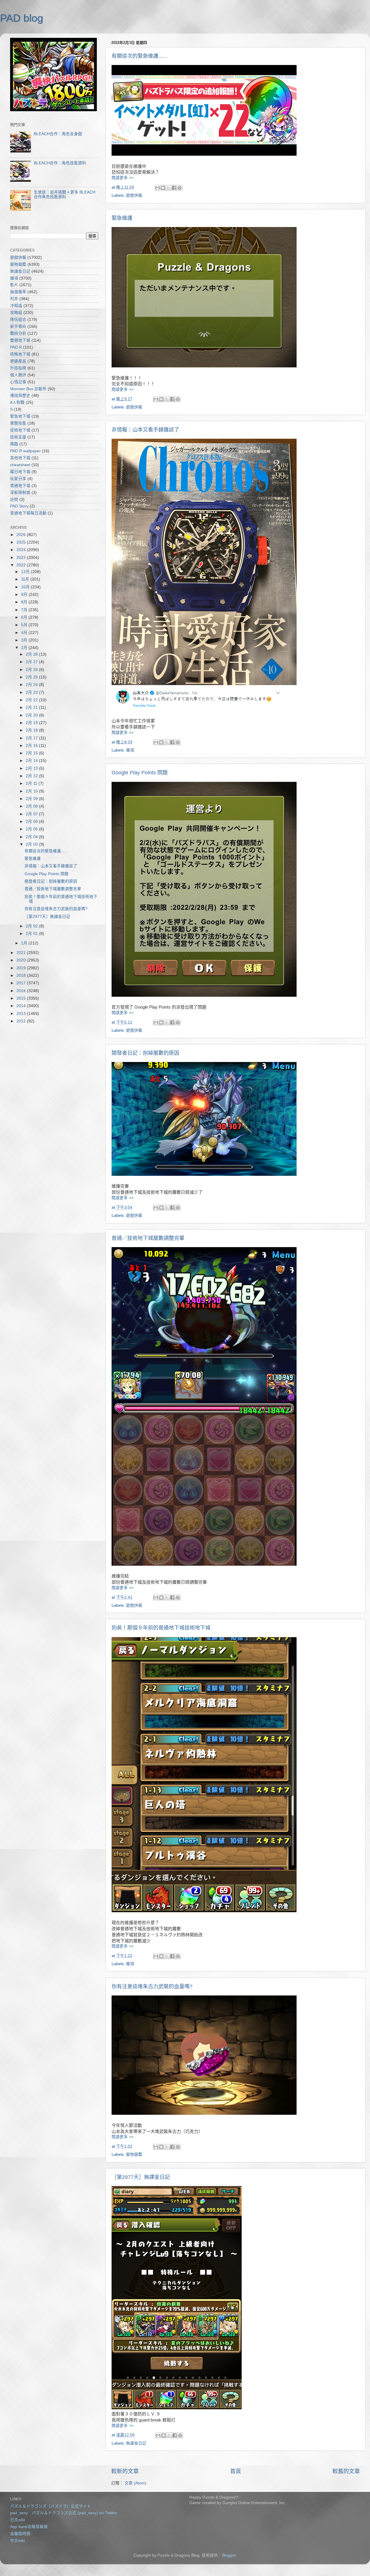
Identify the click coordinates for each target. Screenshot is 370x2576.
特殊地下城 (20, 354)
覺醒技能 (18, 423)
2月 (25, 648)
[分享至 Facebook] (174, 188)
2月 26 (32, 670)
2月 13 (32, 768)
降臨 (14, 444)
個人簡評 (18, 375)
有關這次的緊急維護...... (139, 56)
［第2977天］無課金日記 (141, 2177)
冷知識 (16, 306)
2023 (22, 558)
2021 (22, 953)
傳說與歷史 (20, 396)
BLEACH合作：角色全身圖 (58, 134)
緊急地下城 (20, 416)
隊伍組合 (18, 320)
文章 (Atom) (135, 2483)
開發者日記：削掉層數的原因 (145, 1053)
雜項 (130, 750)
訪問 (14, 500)
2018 (22, 975)
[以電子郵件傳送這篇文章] (158, 188)
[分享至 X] (169, 188)
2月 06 (32, 822)
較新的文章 (125, 2471)
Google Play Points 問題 (140, 773)
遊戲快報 (134, 195)
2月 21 (32, 707)
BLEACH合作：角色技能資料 (60, 163)
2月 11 (32, 783)
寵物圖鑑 (134, 2154)
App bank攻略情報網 (29, 2527)
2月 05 (32, 829)
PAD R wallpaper (25, 451)
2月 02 (32, 926)
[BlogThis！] (163, 188)
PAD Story (19, 506)
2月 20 (32, 715)
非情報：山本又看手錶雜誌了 (145, 430)
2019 (22, 968)
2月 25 (32, 677)
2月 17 (32, 738)
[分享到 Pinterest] (180, 188)
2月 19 (32, 723)
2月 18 (32, 730)
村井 (14, 299)
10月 (26, 587)
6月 (25, 617)
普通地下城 (20, 486)
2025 (22, 542)
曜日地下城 (20, 472)
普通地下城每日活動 (28, 513)
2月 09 (32, 799)
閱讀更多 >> (123, 178)
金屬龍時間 (20, 2534)
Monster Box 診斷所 (28, 389)
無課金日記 (136, 2443)
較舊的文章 (346, 2471)
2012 (22, 1021)
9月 (25, 595)
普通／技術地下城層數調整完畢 (148, 1238)
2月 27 (32, 662)
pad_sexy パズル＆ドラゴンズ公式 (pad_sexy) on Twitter (64, 2513)
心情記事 (18, 382)
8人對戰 (17, 402)
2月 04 (32, 837)
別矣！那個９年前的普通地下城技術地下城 (161, 1628)
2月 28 (32, 654)
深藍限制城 (20, 493)
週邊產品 (18, 361)
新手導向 (18, 327)
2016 (22, 991)
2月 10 (32, 791)
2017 (22, 983)
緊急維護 (122, 218)
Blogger (229, 2555)
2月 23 (32, 692)
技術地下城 (20, 430)
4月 (25, 633)
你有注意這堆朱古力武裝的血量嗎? (152, 1987)
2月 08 (32, 806)
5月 (25, 625)
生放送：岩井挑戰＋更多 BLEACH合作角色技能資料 (65, 195)
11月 (26, 579)
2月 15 (32, 753)
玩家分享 (18, 479)
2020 (22, 960)
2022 (22, 565)
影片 (14, 285)
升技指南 (18, 368)
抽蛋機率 (18, 292)
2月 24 (32, 685)
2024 (22, 550)
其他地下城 (20, 458)
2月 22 (32, 700)
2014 (22, 1006)
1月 (25, 943)
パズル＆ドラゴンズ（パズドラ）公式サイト (51, 2506)
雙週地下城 (20, 340)
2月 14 (32, 761)
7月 (25, 610)
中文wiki (17, 2541)
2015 (22, 998)
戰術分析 (18, 333)
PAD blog (22, 18)
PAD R (16, 347)
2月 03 (32, 844)
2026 (22, 535)
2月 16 (32, 746)
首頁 (236, 2471)
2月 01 (32, 934)
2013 (22, 1014)
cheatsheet (20, 465)
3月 (25, 640)
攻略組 (16, 313)
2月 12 (32, 776)
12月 (26, 572)
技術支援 (18, 437)
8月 (25, 602)
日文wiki (17, 2520)
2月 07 (32, 814)
